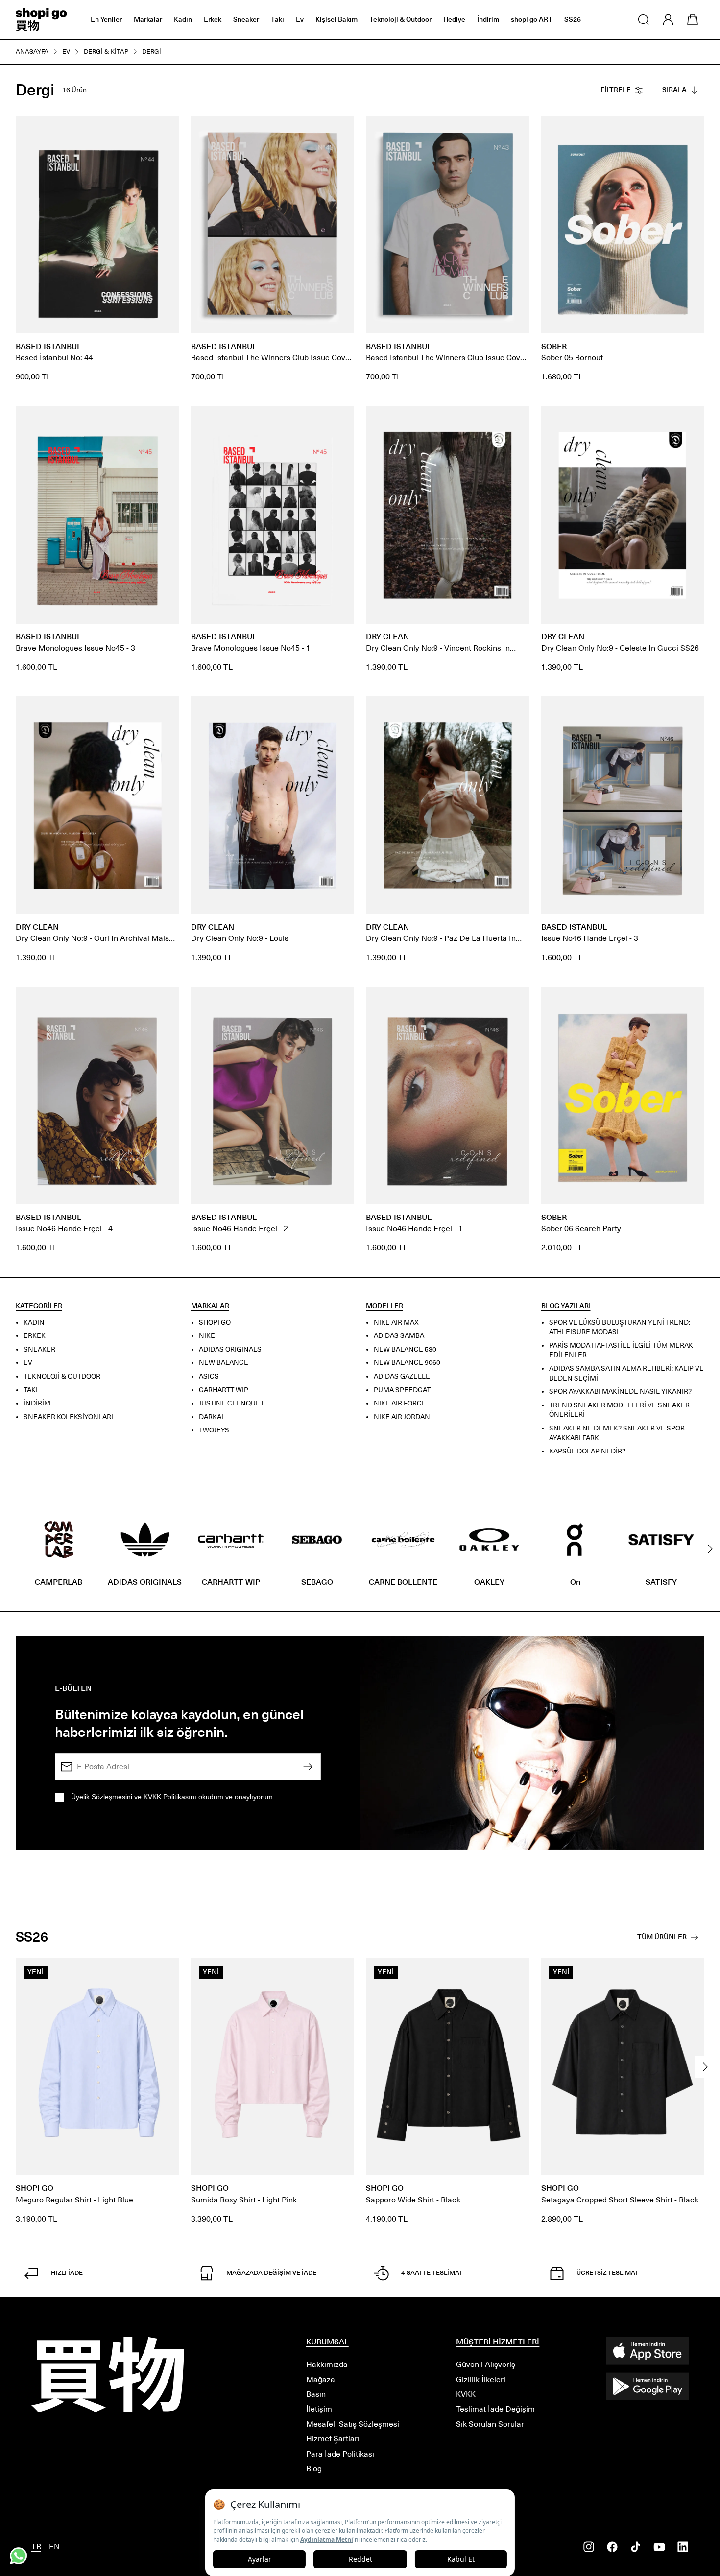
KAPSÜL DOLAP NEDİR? (587, 1451)
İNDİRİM (37, 1403)
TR (36, 2546)
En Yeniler (106, 19)
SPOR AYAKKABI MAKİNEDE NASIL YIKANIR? (620, 1392)
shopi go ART (532, 19)
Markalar (148, 19)
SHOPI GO (215, 1322)
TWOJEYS (214, 1430)
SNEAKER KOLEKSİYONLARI (68, 1417)
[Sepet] (693, 20)
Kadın (183, 19)
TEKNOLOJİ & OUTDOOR (62, 1376)
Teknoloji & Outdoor (400, 19)
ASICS (209, 1376)
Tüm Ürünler (662, 1937)
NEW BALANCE (224, 1363)
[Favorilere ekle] (167, 128)
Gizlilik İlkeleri (481, 2379)
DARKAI (211, 1417)
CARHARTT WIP (224, 1390)
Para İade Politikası (340, 2454)
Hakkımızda (327, 2364)
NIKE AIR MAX (396, 1322)
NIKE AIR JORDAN (402, 1417)
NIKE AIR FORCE (400, 1403)
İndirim (488, 19)
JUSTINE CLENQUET (231, 1403)
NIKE (207, 1336)
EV (28, 1363)
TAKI (31, 1390)
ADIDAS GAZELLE (402, 1376)
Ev (300, 19)
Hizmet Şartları (333, 2439)
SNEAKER (39, 1349)
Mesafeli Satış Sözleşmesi (353, 2424)
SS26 (573, 19)
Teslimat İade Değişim (495, 2409)
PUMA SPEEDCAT (402, 1390)
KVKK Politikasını (170, 1797)
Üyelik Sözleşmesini (102, 1797)
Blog (314, 2469)
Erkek (213, 19)
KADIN (34, 1322)
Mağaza (321, 2379)
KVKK (466, 2394)
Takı (277, 19)
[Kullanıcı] (668, 20)
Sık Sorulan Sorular (490, 2424)
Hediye (454, 19)
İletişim (319, 2409)
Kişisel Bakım (336, 19)
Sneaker (246, 19)
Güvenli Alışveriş (486, 2364)
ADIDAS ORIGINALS (230, 1349)
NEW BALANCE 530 (405, 1349)
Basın (316, 2394)
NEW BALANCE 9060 (407, 1363)
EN (54, 2546)
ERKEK (35, 1336)
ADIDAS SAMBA (399, 1336)
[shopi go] (41, 20)
